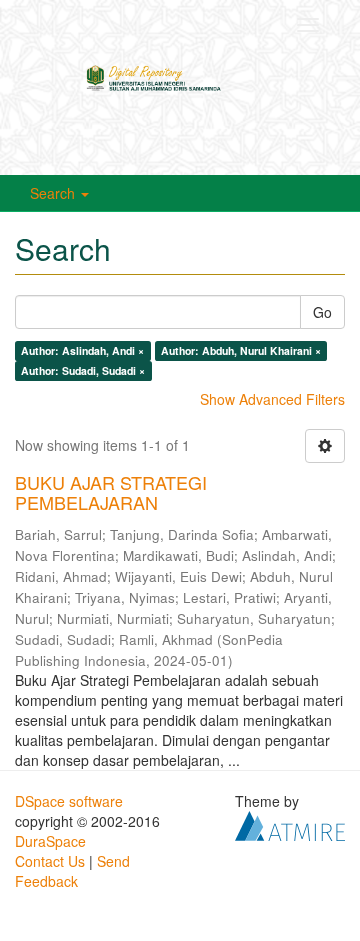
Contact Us (50, 861)
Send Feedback (72, 871)
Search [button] (54, 193)
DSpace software (69, 801)
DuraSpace (50, 841)
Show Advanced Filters (272, 399)
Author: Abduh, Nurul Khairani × (241, 350)
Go (322, 312)
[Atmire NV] (290, 823)
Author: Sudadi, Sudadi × (83, 370)
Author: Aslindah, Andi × (82, 350)
